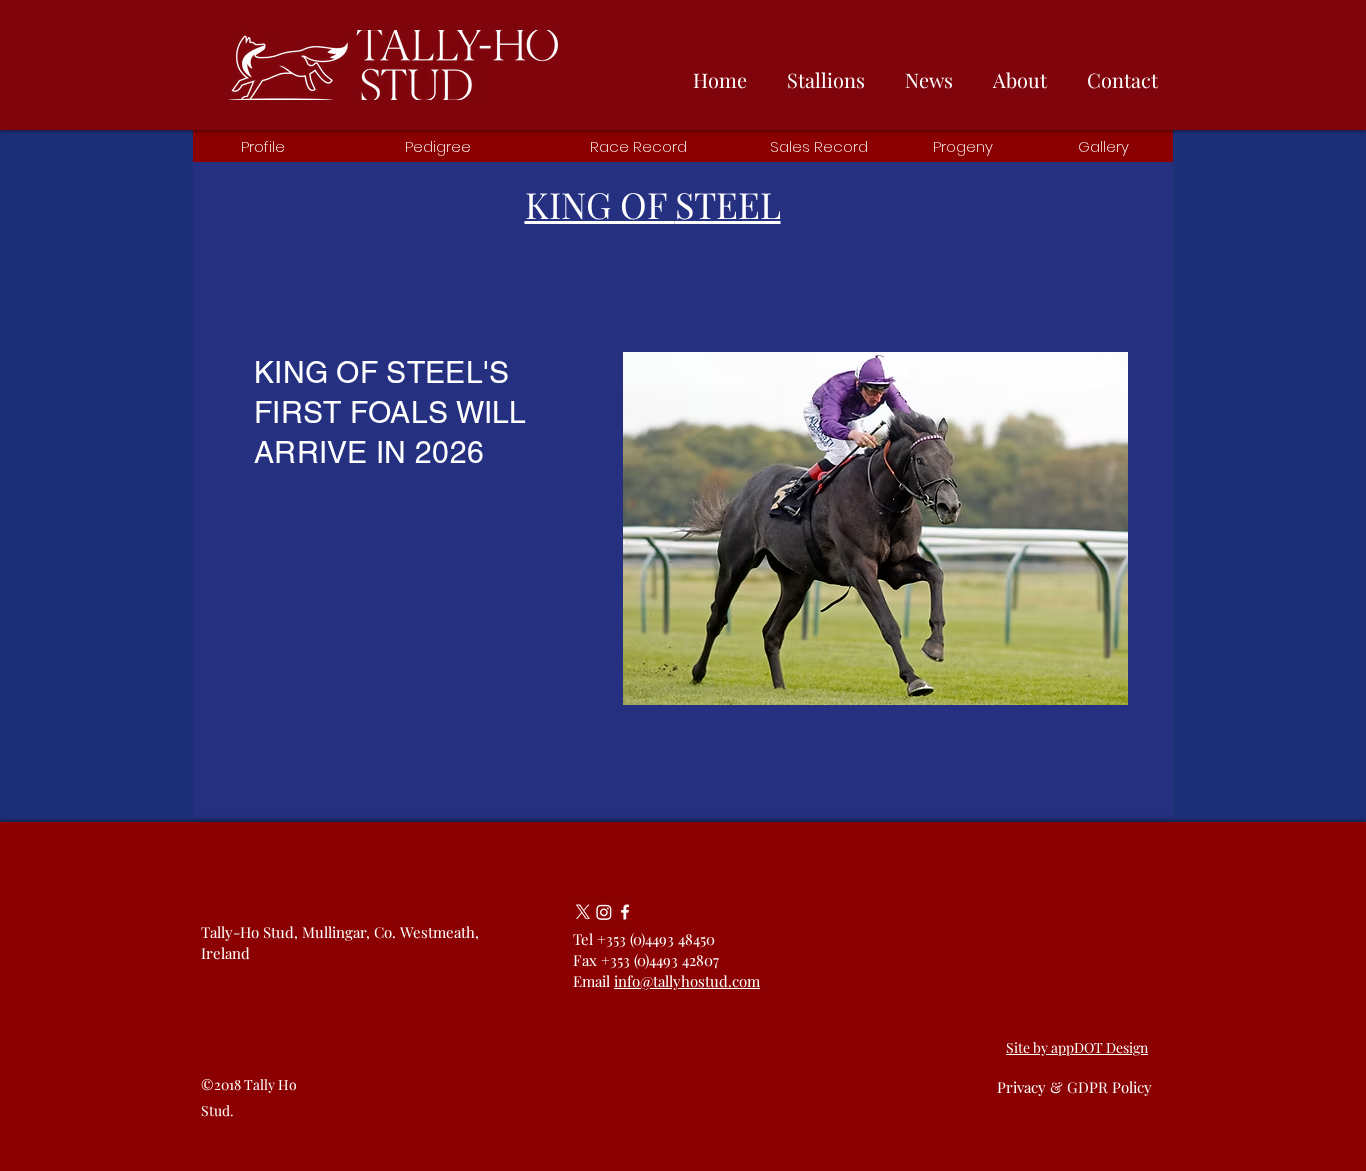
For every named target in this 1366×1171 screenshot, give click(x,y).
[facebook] (625, 912)
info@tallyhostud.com (687, 981)
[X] (583, 912)
